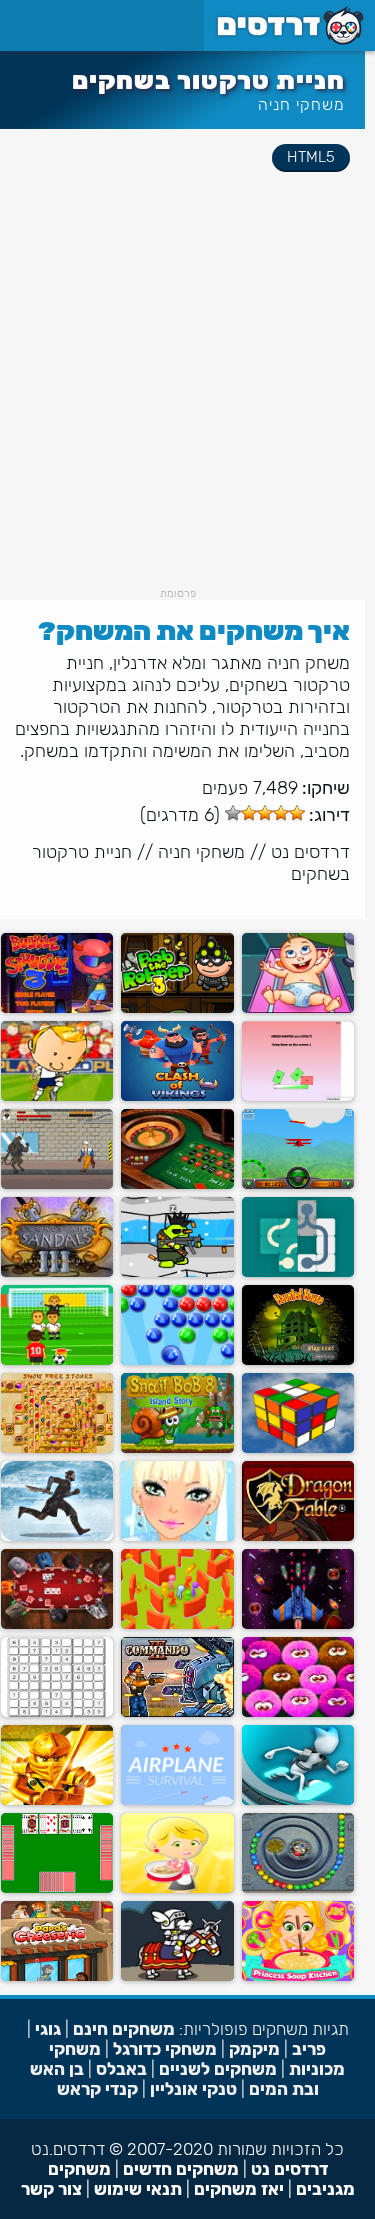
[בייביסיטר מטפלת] (298, 1008)
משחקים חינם (124, 2029)
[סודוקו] (57, 1712)
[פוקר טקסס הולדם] (57, 1624)
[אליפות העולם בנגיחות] (57, 1096)
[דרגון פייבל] (298, 1536)
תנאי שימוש (138, 2189)
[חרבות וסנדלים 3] (57, 1272)
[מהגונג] (57, 1448)
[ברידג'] (57, 1888)
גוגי (48, 2029)
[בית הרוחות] (298, 1360)
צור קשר (51, 2189)
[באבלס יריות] (177, 1360)
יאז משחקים (239, 2189)
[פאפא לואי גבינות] (57, 1976)
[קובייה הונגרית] (298, 1448)
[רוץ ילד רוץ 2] (298, 1800)
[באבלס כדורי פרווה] (298, 1712)
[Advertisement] (187, 399)
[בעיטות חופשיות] (57, 1360)
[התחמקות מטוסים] (177, 1800)
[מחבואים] (177, 1624)
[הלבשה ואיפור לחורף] (177, 1536)
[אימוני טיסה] (298, 1184)
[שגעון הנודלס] (177, 1888)
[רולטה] (177, 1184)
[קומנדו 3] (177, 1712)
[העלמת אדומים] (298, 1096)
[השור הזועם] (57, 1184)
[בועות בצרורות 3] (57, 1008)
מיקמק (254, 2049)
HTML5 (311, 157)
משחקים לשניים (218, 2069)
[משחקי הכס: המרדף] (57, 1536)
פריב (309, 2049)
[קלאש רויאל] (177, 1096)
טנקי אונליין (193, 2089)
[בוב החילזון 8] (177, 1448)
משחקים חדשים (181, 2169)
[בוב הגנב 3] (177, 1008)
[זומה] (298, 1888)
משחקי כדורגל (165, 2049)
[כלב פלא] (177, 1976)
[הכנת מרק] (298, 1976)
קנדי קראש (97, 2089)
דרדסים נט (310, 852)
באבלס (121, 2069)
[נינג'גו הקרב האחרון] (57, 1800)
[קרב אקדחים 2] (177, 1272)
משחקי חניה (301, 104)
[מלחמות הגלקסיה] (298, 1624)
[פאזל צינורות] (298, 1272)
